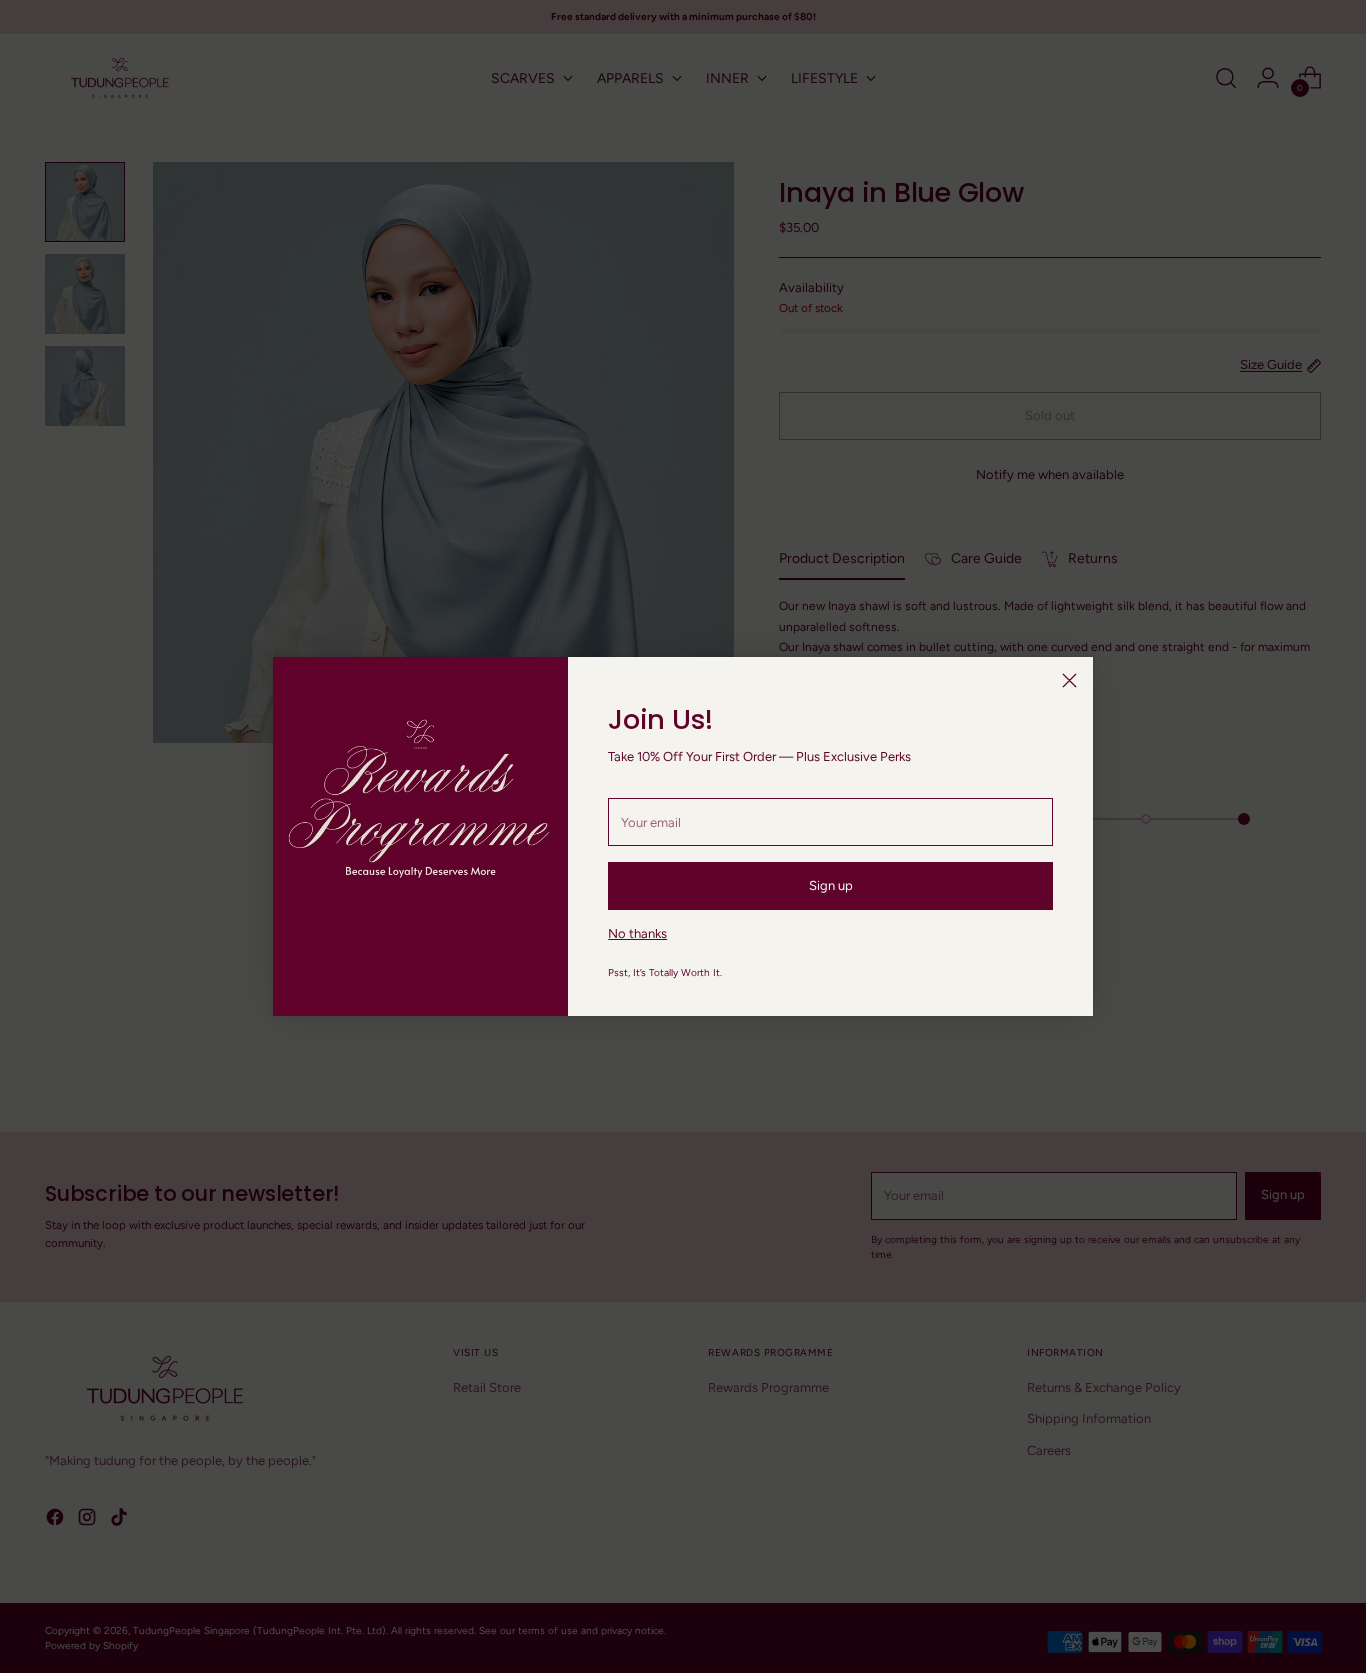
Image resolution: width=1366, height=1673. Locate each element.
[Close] (1069, 680)
